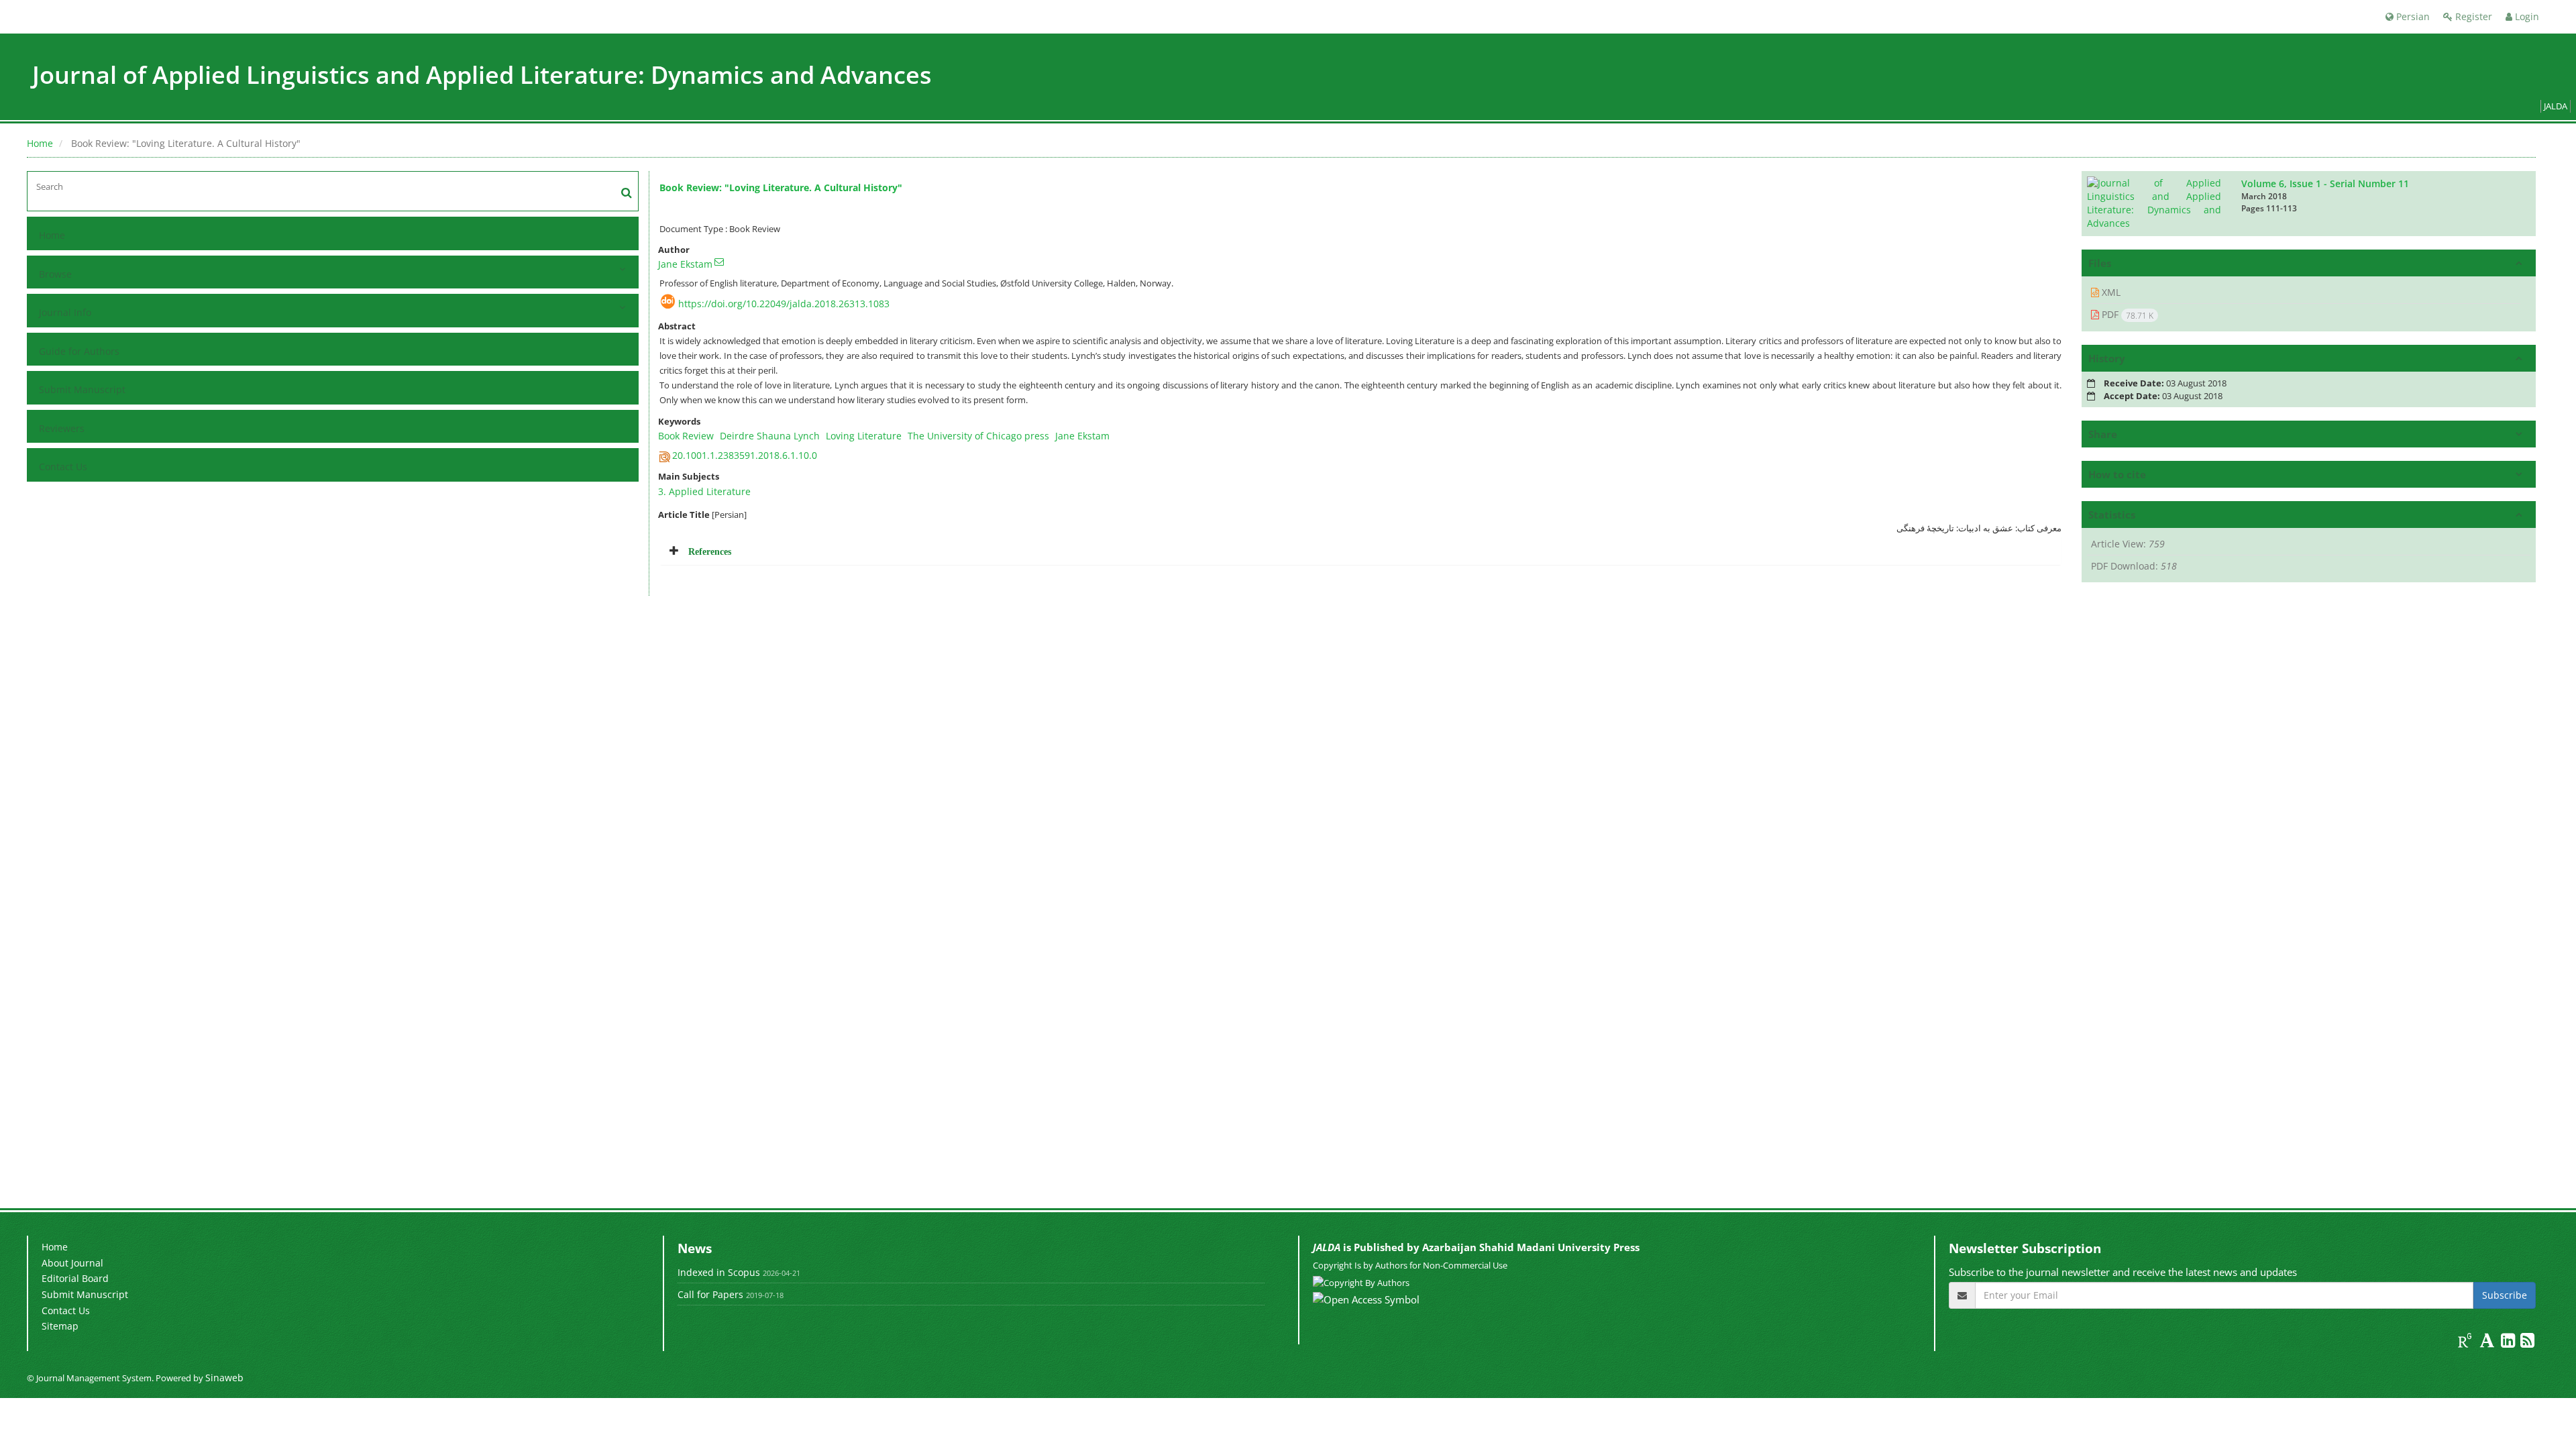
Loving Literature (864, 436)
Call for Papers (710, 1294)
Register (2472, 16)
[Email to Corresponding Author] (719, 262)
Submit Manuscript (82, 389)
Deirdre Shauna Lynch (770, 436)
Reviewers (62, 428)
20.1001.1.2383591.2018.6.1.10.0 (745, 455)
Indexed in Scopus (719, 1272)
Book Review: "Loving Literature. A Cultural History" (781, 187)
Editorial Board (75, 1278)
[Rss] (2527, 1343)
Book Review (686, 436)
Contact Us (63, 467)
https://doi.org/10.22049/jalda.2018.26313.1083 (784, 304)
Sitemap (60, 1326)
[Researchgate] (2466, 1343)
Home (40, 143)
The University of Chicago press (978, 436)
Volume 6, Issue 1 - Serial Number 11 (2325, 183)
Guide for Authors (79, 351)
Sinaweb (224, 1378)
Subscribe (2505, 1295)
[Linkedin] (2509, 1343)
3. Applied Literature (704, 491)
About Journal (72, 1263)
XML (2110, 292)
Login (2526, 16)
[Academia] (2488, 1343)
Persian (2412, 16)
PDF (2126, 315)
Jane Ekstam (685, 264)
